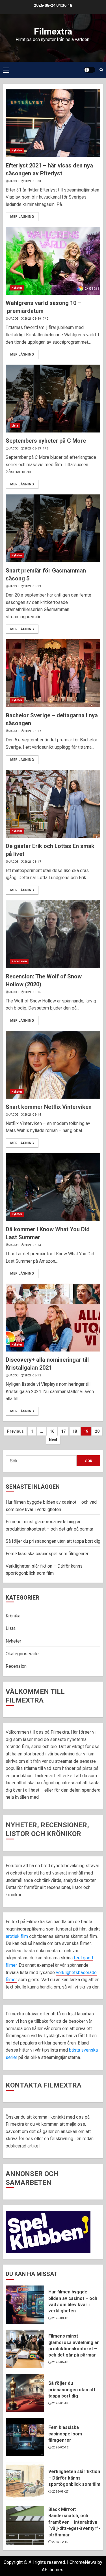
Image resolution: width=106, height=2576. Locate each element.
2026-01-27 (60, 2492)
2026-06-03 (60, 2362)
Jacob (14, 181)
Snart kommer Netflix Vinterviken (49, 1107)
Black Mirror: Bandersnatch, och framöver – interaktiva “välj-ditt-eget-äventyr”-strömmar (74, 2522)
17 (63, 1431)
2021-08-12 (33, 1375)
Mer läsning (22, 217)
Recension (19, 961)
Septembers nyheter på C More (46, 441)
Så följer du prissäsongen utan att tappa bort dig (53, 1541)
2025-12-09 (60, 2542)
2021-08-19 (33, 586)
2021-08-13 (33, 1245)
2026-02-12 (60, 2447)
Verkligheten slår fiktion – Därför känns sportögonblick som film (74, 2478)
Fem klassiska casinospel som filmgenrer (48, 1554)
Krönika (13, 1616)
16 (52, 1431)
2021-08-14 (33, 1115)
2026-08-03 (60, 2318)
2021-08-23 (33, 448)
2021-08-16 (33, 992)
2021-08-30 (33, 181)
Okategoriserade (22, 1654)
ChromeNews (83, 2562)
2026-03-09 (60, 2403)
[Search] (101, 70)
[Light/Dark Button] (90, 70)
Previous (15, 1431)
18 (75, 1431)
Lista (15, 426)
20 (97, 1431)
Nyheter (17, 150)
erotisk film (17, 1936)
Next (53, 1440)
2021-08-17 (33, 731)
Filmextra (53, 31)
